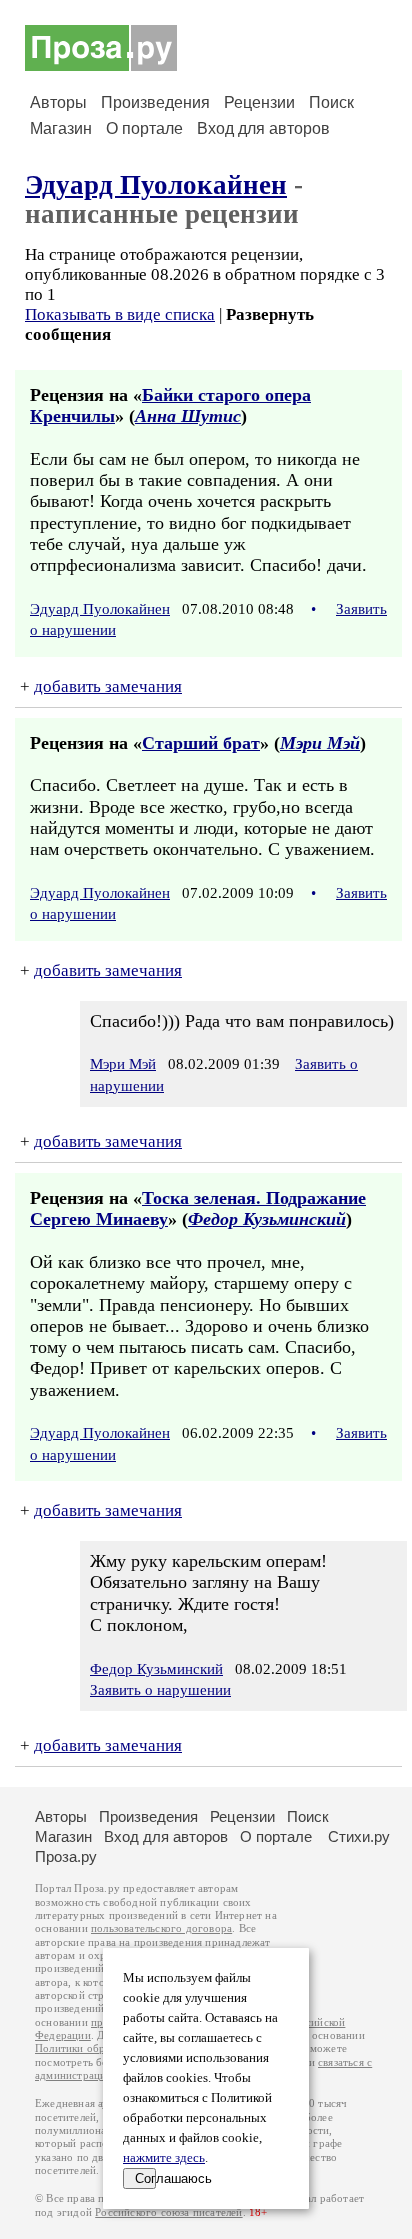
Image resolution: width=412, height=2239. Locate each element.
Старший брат (201, 743)
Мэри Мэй (320, 743)
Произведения (155, 102)
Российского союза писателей (168, 2212)
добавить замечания (108, 686)
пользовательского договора (161, 1928)
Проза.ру (66, 1856)
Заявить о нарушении (160, 1690)
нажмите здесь (164, 2158)
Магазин (61, 128)
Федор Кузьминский (267, 1219)
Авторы (58, 102)
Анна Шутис (188, 416)
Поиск (331, 102)
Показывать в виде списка (120, 314)
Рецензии (259, 102)
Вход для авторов (263, 128)
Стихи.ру (359, 1836)
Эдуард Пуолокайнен (156, 185)
